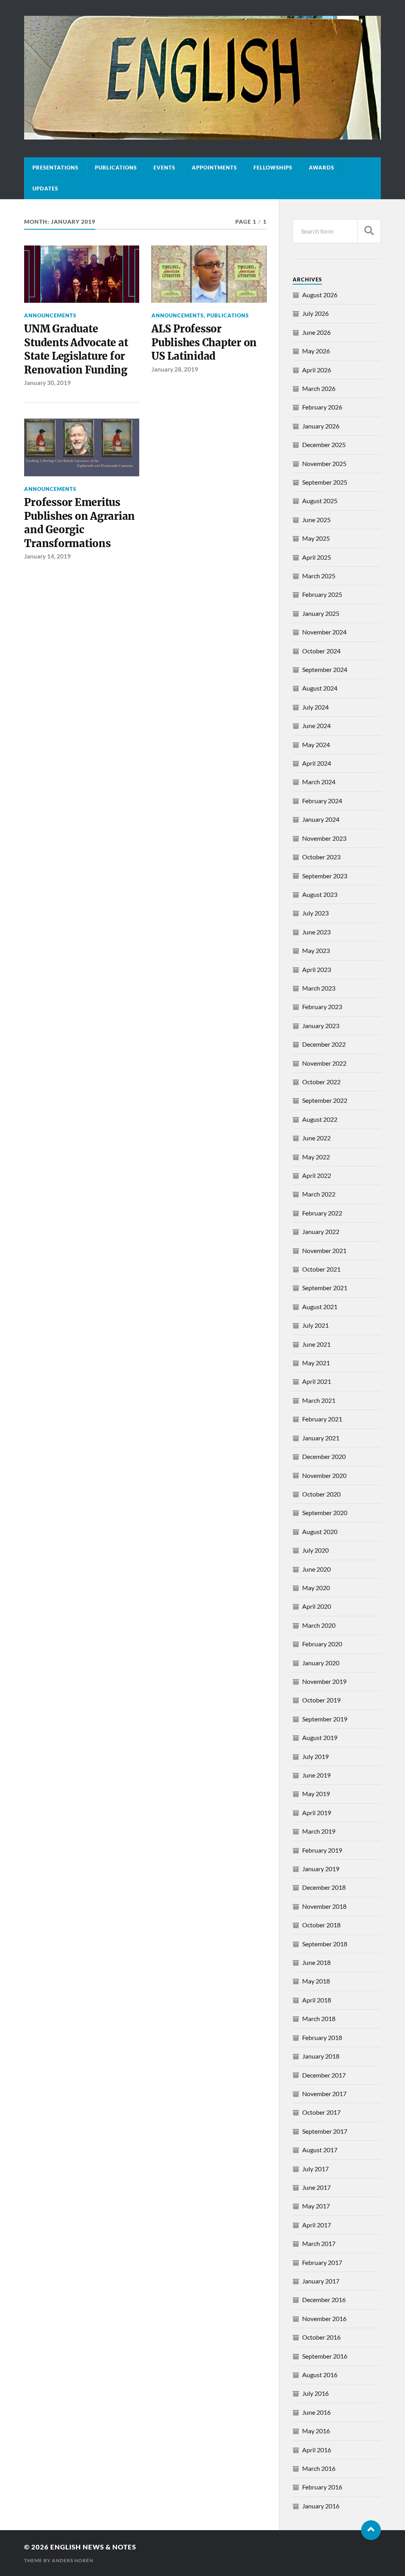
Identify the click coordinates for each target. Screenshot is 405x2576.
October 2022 (321, 1082)
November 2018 (324, 1906)
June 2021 (316, 1344)
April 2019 (317, 1813)
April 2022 (317, 1175)
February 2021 (322, 1419)
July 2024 (315, 707)
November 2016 (324, 2318)
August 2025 (320, 501)
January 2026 (321, 426)
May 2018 (316, 1981)
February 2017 (322, 2262)
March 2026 (319, 388)
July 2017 (315, 2169)
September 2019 (325, 1719)
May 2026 (316, 351)
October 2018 (321, 1925)
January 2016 (321, 2506)
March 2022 (319, 1194)
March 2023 (319, 988)
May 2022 (316, 1157)
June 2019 (316, 1775)
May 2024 (316, 744)
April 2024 (317, 763)
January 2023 (321, 1026)
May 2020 (316, 1588)
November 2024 (324, 632)
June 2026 (316, 332)
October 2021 (321, 1269)
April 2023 (317, 969)
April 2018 (317, 2000)
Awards (322, 168)
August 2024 (320, 688)
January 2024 (321, 819)
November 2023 (324, 838)
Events (164, 168)
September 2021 (325, 1288)
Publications (116, 168)
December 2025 (324, 444)
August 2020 (320, 1531)
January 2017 (321, 2281)
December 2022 (324, 1044)
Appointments (214, 168)
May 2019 (316, 1794)
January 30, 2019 (47, 383)
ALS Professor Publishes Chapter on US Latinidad (204, 343)
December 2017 (324, 2075)
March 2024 (319, 782)
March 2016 (319, 2468)
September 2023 (325, 876)
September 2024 (325, 669)
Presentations (55, 168)
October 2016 (321, 2337)
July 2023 (315, 913)
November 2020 (324, 1475)
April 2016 (317, 2450)
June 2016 (316, 2412)
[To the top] (371, 2530)
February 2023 (322, 1007)
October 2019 (321, 1700)
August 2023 (320, 894)
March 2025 (319, 576)
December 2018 (324, 1887)
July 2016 (315, 2393)
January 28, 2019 (175, 369)
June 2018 (316, 1962)
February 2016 (322, 2487)
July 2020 (315, 1550)
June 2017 (316, 2187)
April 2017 (317, 2225)
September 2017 (325, 2131)
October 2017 (321, 2112)
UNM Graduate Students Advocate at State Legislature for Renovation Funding (76, 349)
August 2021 (320, 1307)
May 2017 (316, 2206)
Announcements (50, 315)
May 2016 (316, 2431)
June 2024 (316, 726)
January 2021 (321, 1438)
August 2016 (320, 2375)
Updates (45, 189)
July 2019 (315, 1756)
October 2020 (321, 1494)
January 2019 (321, 1869)
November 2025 (324, 463)
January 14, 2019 (47, 556)
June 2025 (316, 520)
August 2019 (320, 1737)
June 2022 (316, 1138)
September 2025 (325, 482)
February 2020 (322, 1644)
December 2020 (324, 1456)
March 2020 (319, 1625)
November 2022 (324, 1063)
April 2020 (317, 1606)
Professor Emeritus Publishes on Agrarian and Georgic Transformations (79, 523)
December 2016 (324, 2300)
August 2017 (320, 2150)
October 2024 (321, 651)
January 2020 (321, 1663)
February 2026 (322, 407)
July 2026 (315, 313)
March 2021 (319, 1400)
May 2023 (316, 950)
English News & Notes (93, 2547)
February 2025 (322, 594)
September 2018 (325, 1944)
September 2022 (325, 1100)
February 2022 (322, 1213)
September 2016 (325, 2356)
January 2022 (321, 1231)
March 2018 (319, 2018)
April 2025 (317, 557)
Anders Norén (73, 2560)
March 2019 (319, 1831)
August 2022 (320, 1119)
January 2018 (321, 2056)
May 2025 (316, 538)
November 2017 (324, 2094)
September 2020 (325, 1513)
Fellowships (273, 168)
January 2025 (321, 613)
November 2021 (324, 1250)
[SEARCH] (369, 231)
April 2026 (317, 370)
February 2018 (322, 2037)
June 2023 (316, 932)
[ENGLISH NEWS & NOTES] (202, 136)
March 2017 (319, 2243)
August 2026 (320, 295)
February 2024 (322, 801)
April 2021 (317, 1381)
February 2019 (322, 1850)
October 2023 (321, 857)
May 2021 (316, 1363)
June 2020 (316, 1569)
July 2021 (315, 1325)
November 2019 (324, 1681)
